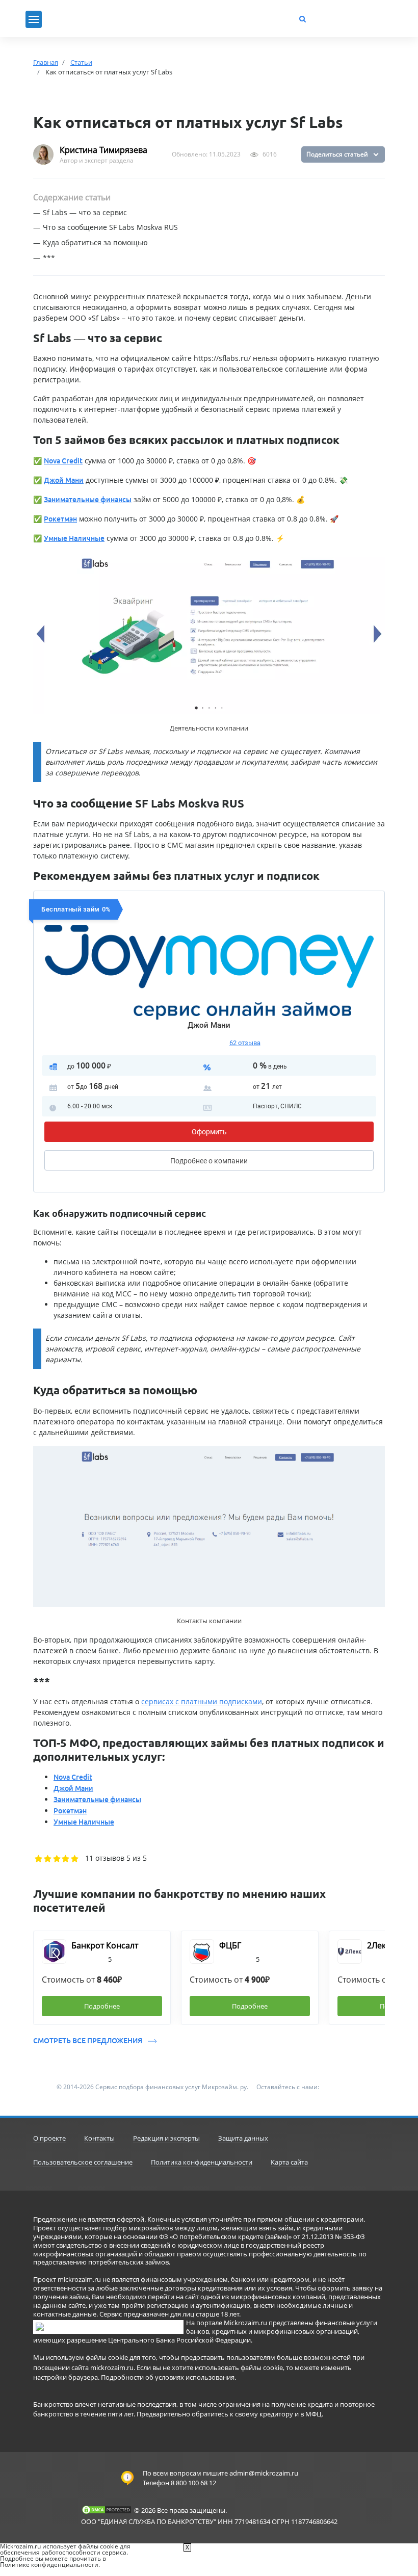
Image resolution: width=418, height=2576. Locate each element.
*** (49, 258)
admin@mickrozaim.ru (264, 2473)
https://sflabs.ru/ (222, 358)
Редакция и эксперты (166, 2138)
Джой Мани (209, 1025)
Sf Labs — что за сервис (85, 212)
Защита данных (243, 2138)
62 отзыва (245, 1043)
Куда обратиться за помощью (95, 242)
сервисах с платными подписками (202, 1701)
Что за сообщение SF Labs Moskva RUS (110, 227)
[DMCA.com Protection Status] (107, 2510)
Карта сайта (289, 2162)
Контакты (99, 2138)
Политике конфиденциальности (49, 2565)
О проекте (49, 2138)
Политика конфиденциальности (202, 2162)
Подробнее (209, 1161)
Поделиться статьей (337, 154)
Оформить (209, 1132)
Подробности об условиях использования (168, 2377)
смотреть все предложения (88, 2041)
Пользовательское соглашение (83, 2162)
